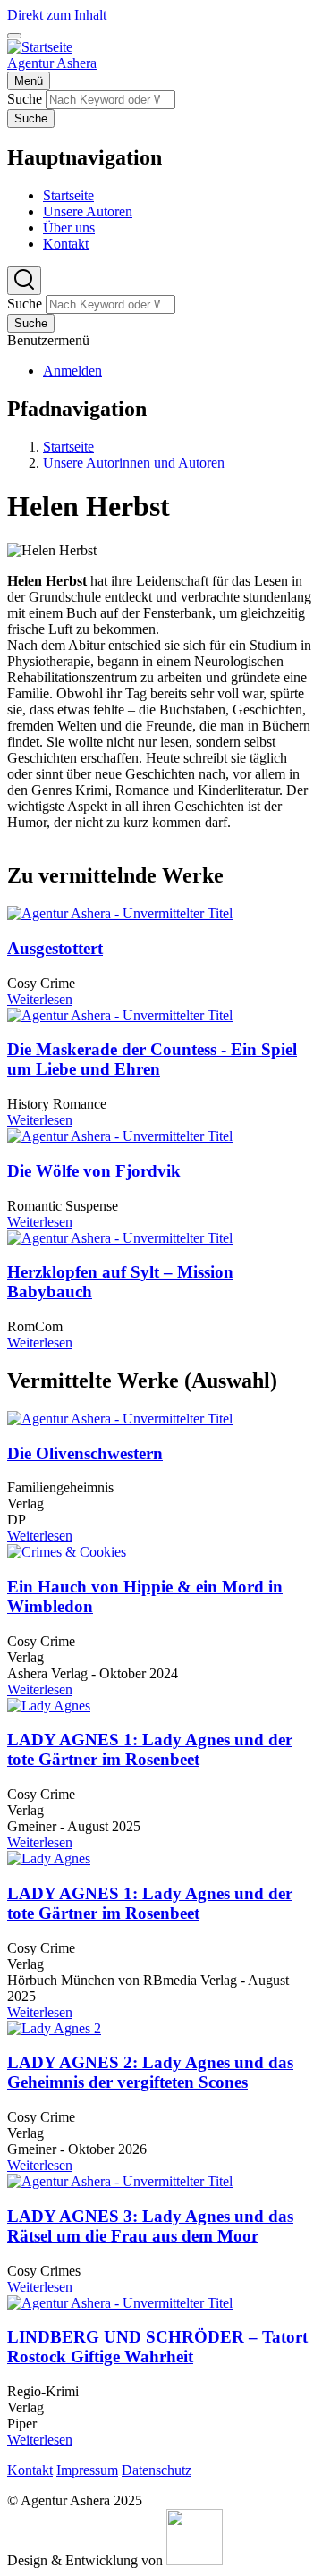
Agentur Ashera (52, 63)
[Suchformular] (24, 281)
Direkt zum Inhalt (57, 15)
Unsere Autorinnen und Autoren (134, 463)
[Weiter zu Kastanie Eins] (195, 2560)
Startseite (68, 447)
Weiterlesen (40, 999)
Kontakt (30, 2470)
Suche (25, 99)
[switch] (14, 36)
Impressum (87, 2470)
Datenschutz (157, 2470)
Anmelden (72, 371)
